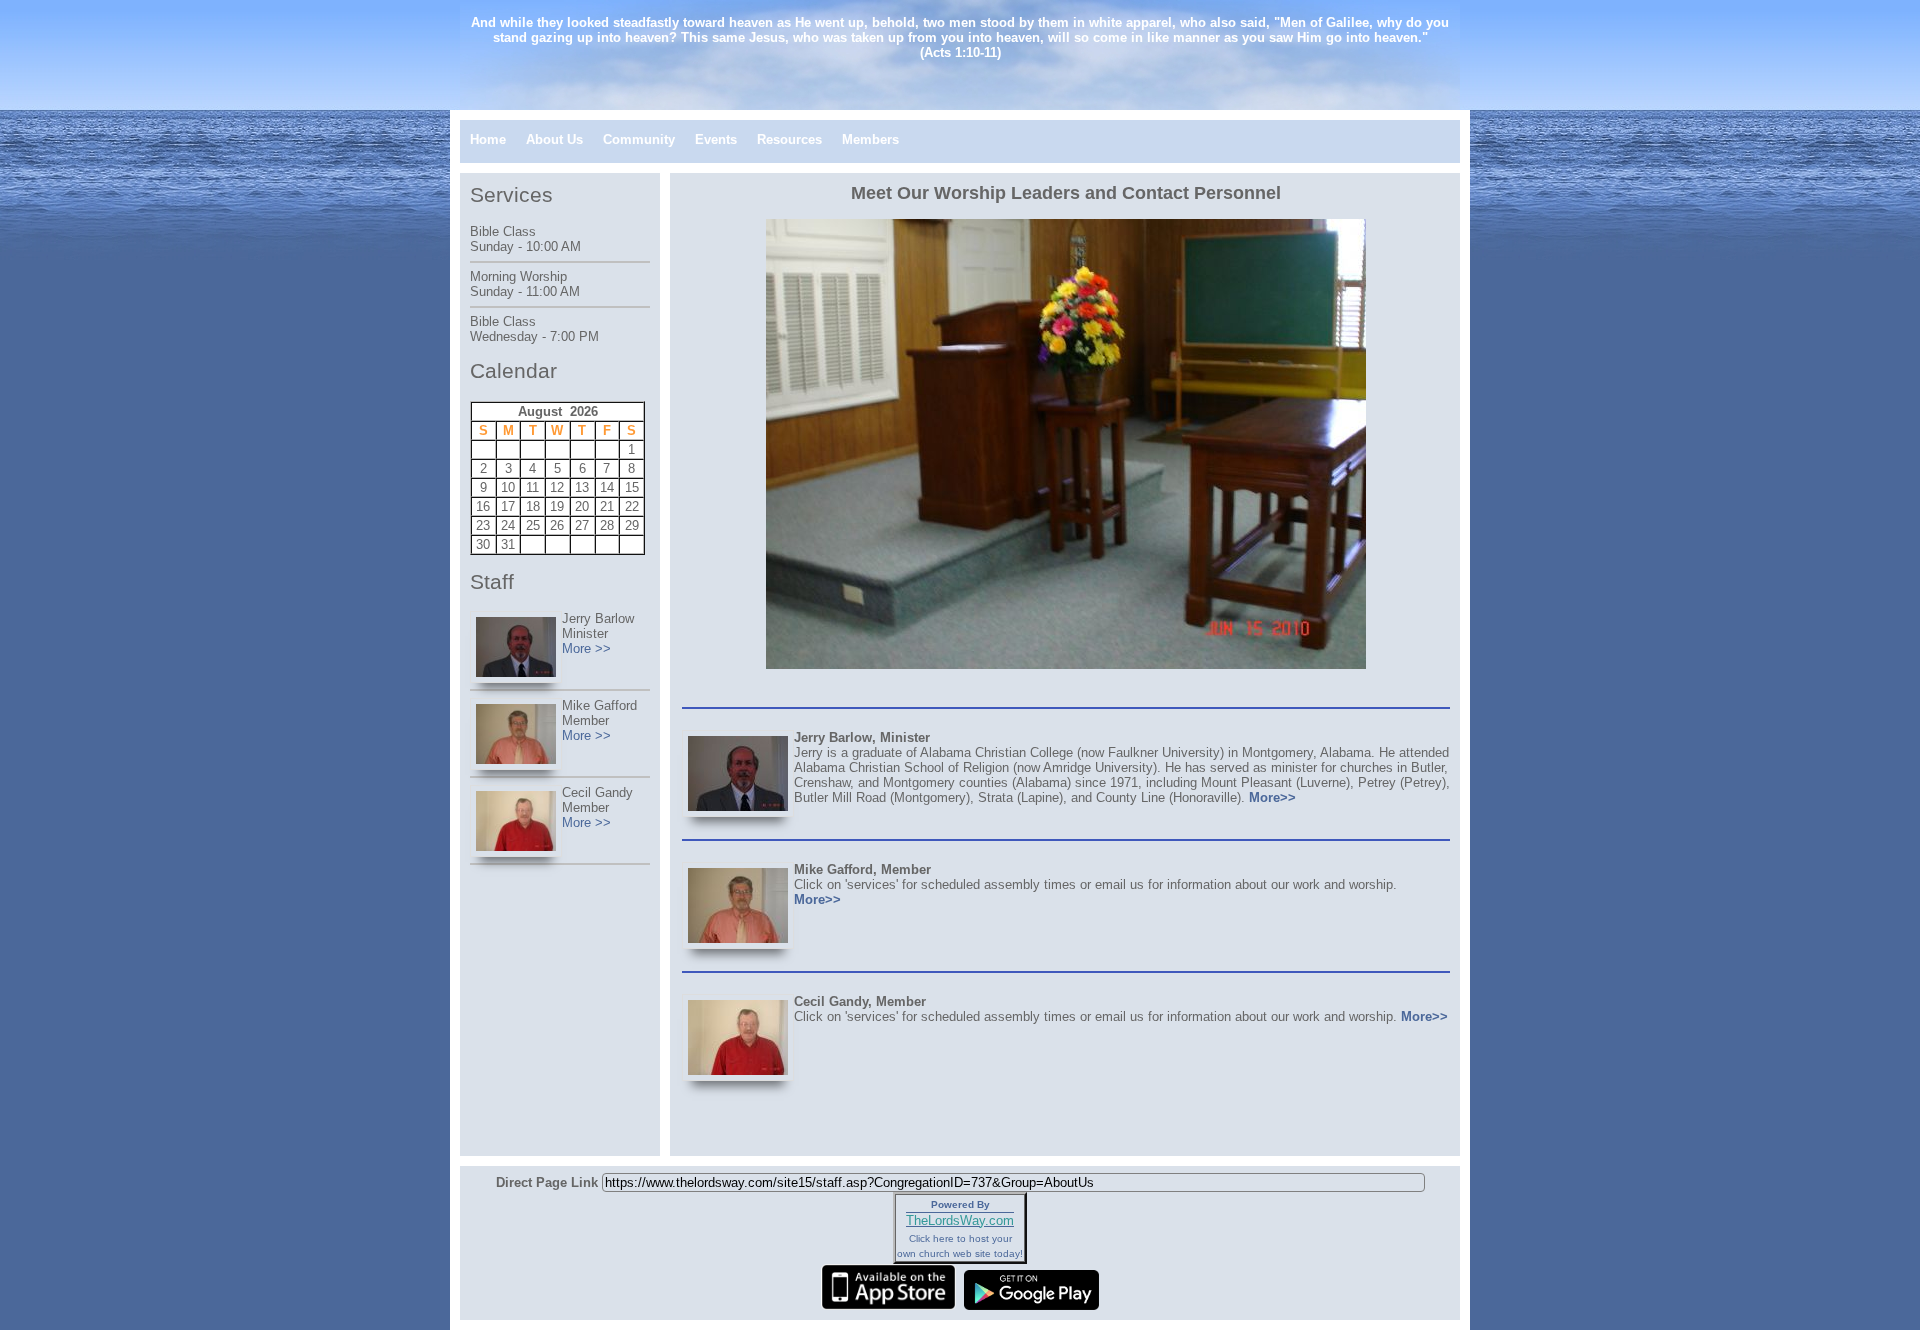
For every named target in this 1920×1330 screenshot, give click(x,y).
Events (716, 139)
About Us (554, 139)
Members (870, 139)
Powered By (960, 1204)
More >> (586, 648)
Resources (789, 139)
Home (488, 139)
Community (639, 139)
